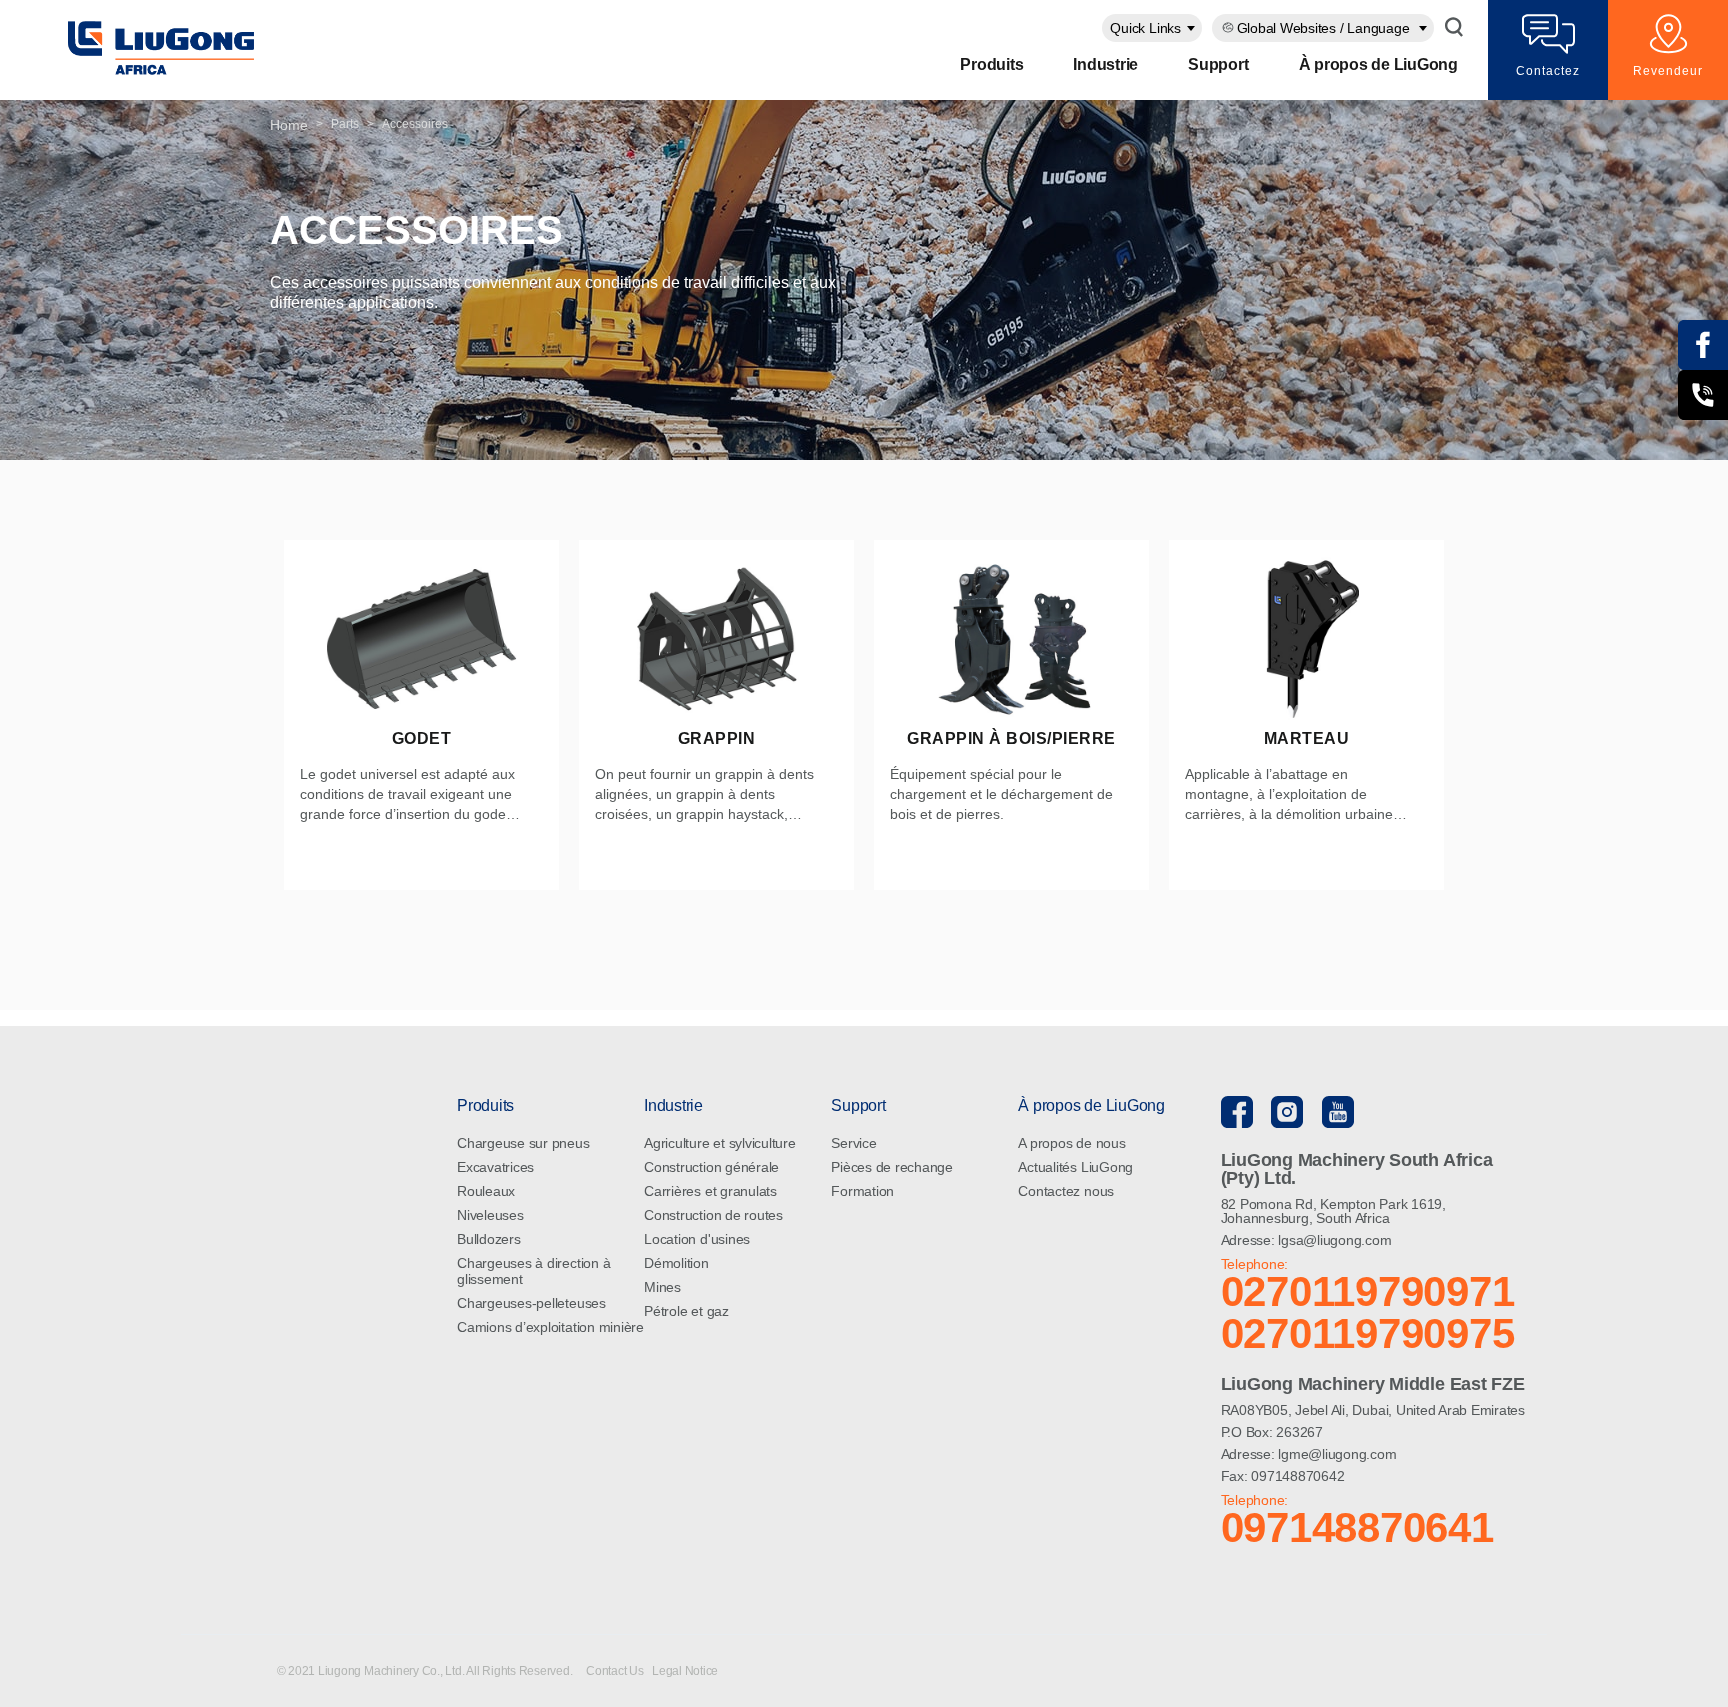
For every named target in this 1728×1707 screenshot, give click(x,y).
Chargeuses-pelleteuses (531, 1303)
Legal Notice (685, 1671)
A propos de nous (1071, 1143)
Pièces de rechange (892, 1167)
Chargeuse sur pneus (523, 1143)
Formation (862, 1191)
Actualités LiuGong (1075, 1167)
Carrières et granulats (710, 1191)
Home (289, 125)
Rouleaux (486, 1191)
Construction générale (711, 1167)
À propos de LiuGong (1378, 64)
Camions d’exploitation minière (550, 1327)
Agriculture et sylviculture (720, 1143)
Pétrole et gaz (686, 1311)
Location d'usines (697, 1239)
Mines (662, 1287)
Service (853, 1143)
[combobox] (1152, 28)
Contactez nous (1066, 1191)
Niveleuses (490, 1215)
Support (1218, 64)
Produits (991, 64)
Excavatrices (495, 1167)
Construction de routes (713, 1215)
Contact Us (616, 1671)
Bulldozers (489, 1239)
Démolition (676, 1263)
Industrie (1105, 64)
